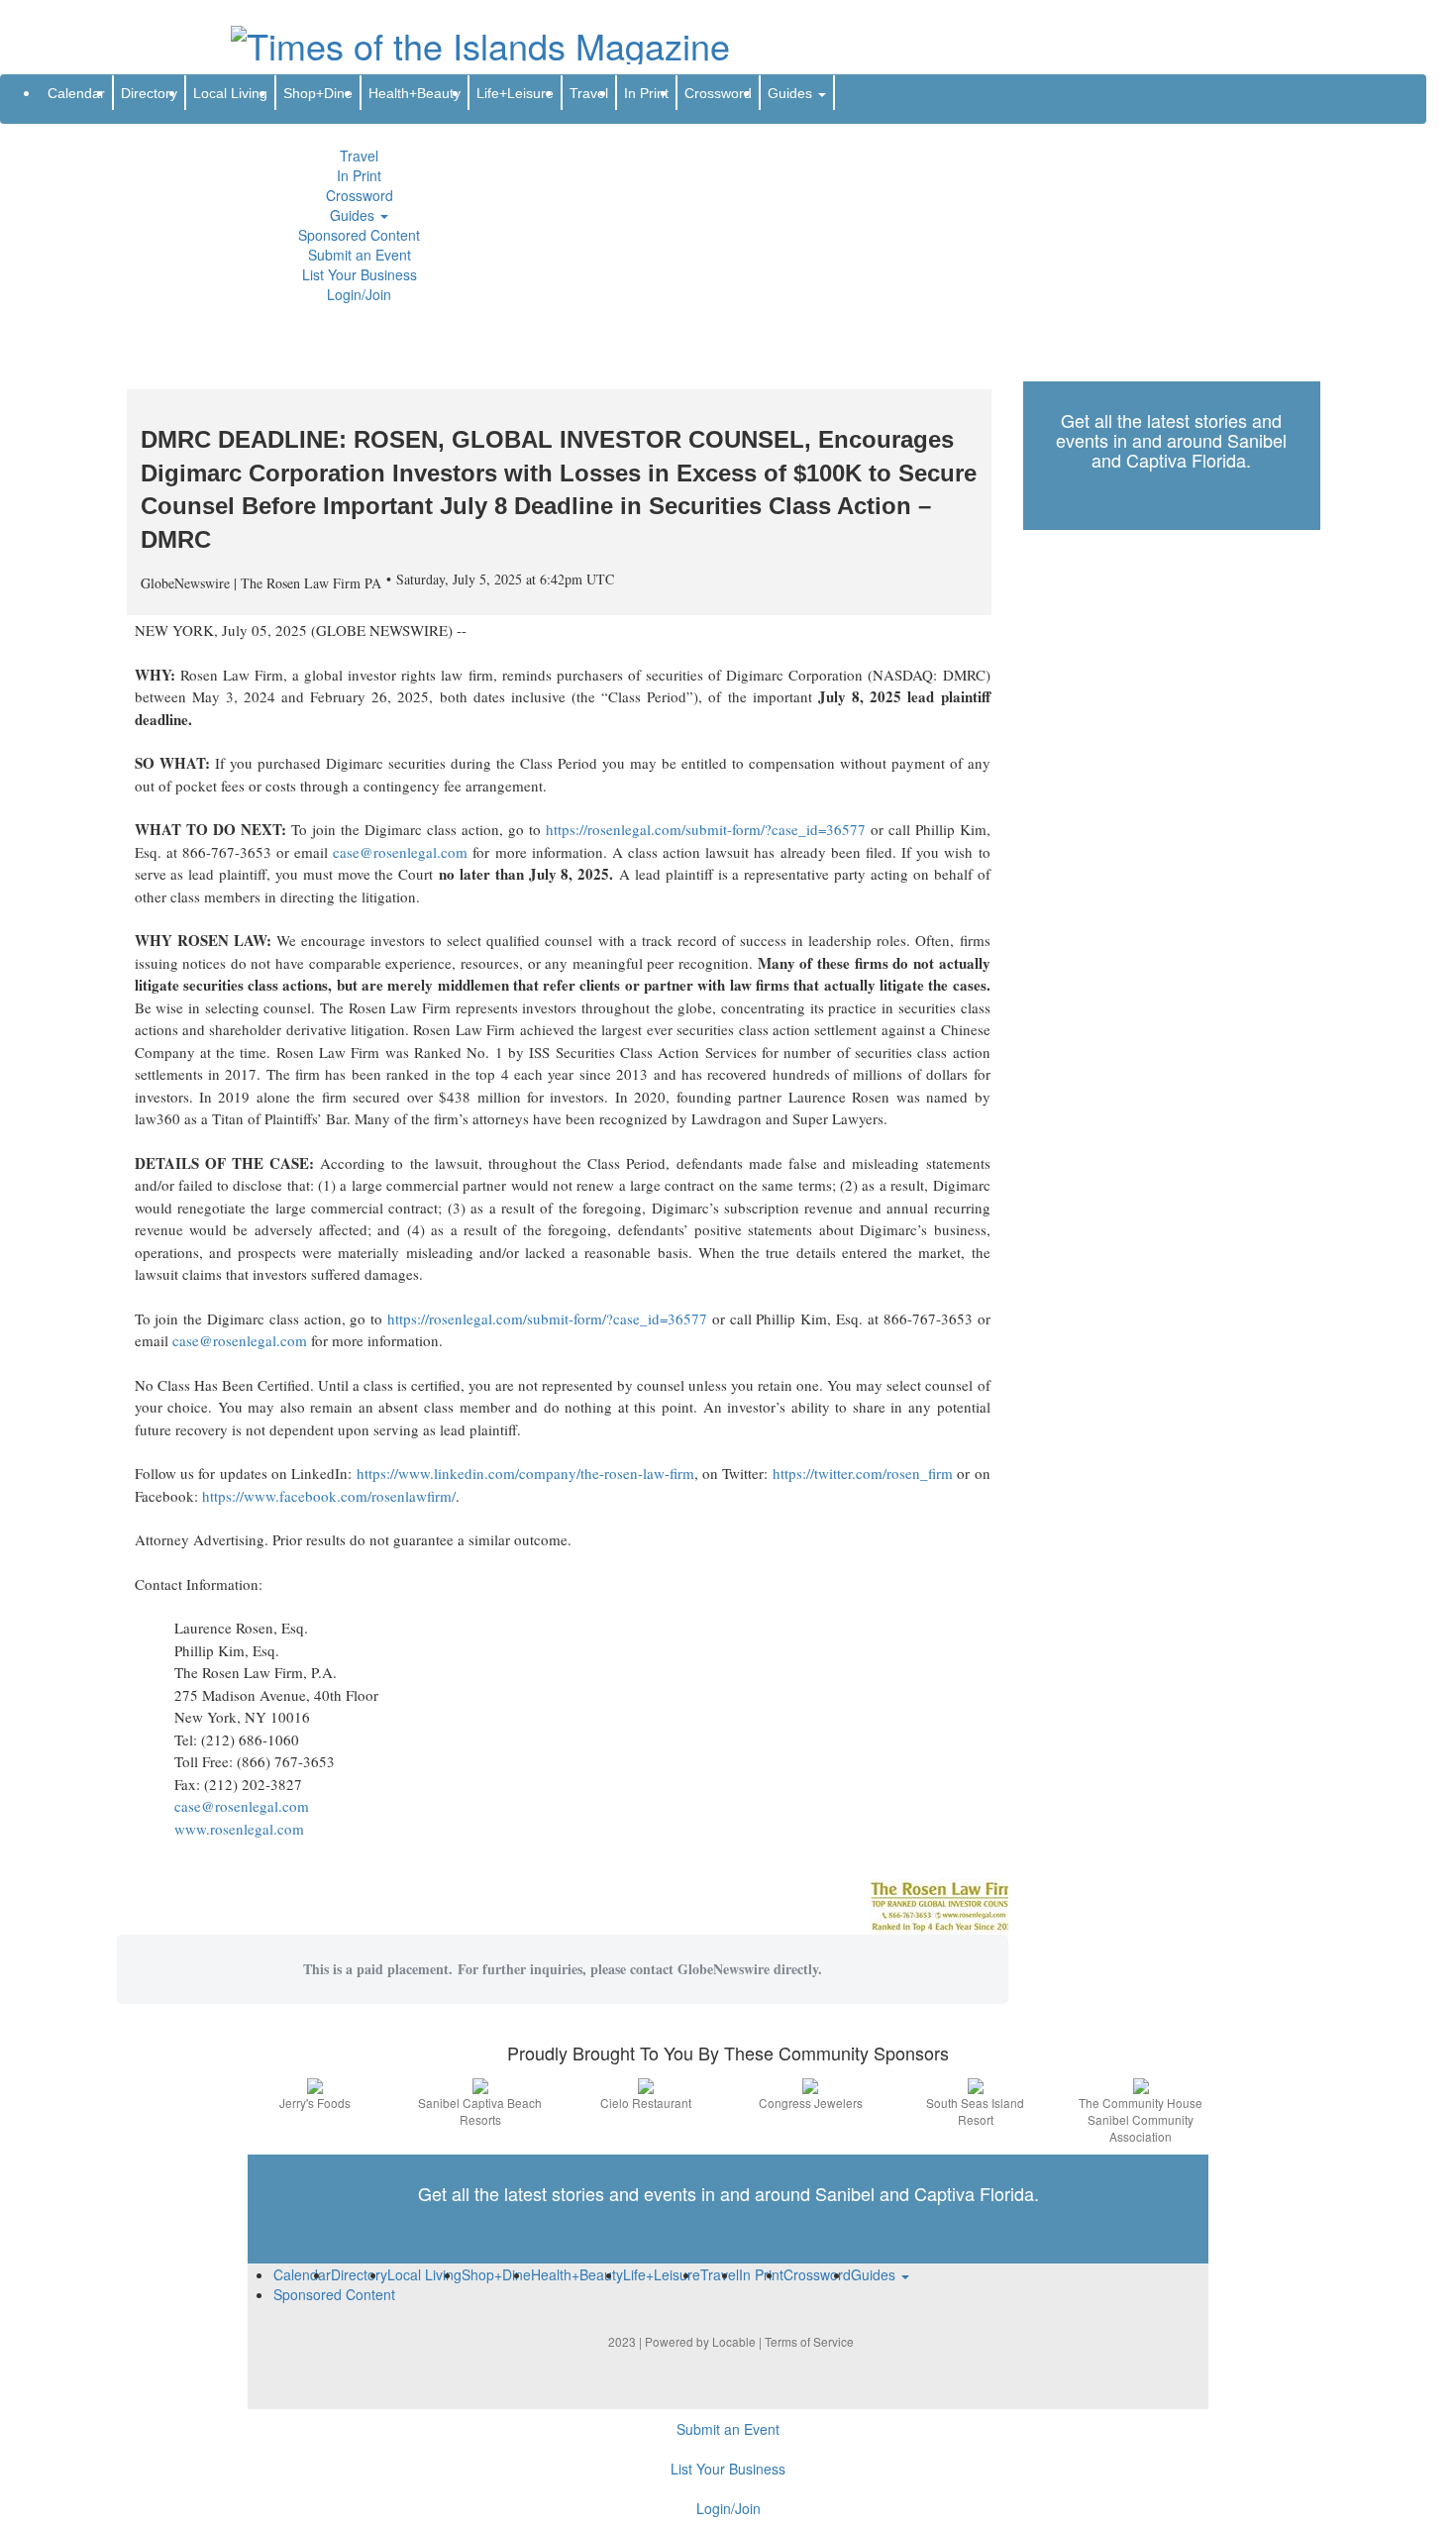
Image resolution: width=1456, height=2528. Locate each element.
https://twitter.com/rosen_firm (863, 1473)
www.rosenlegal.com (239, 1829)
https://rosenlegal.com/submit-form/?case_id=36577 (706, 829)
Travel (359, 156)
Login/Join (359, 294)
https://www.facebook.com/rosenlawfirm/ (329, 1496)
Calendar (76, 93)
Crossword (360, 195)
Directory (149, 93)
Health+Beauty (415, 93)
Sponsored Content (359, 235)
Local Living (230, 93)
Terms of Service (809, 2341)
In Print (359, 175)
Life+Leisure (515, 93)
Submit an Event (360, 255)
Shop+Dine (318, 93)
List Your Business (360, 274)
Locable (734, 2341)
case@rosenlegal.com (400, 852)
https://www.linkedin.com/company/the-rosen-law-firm (525, 1473)
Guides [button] (354, 215)
